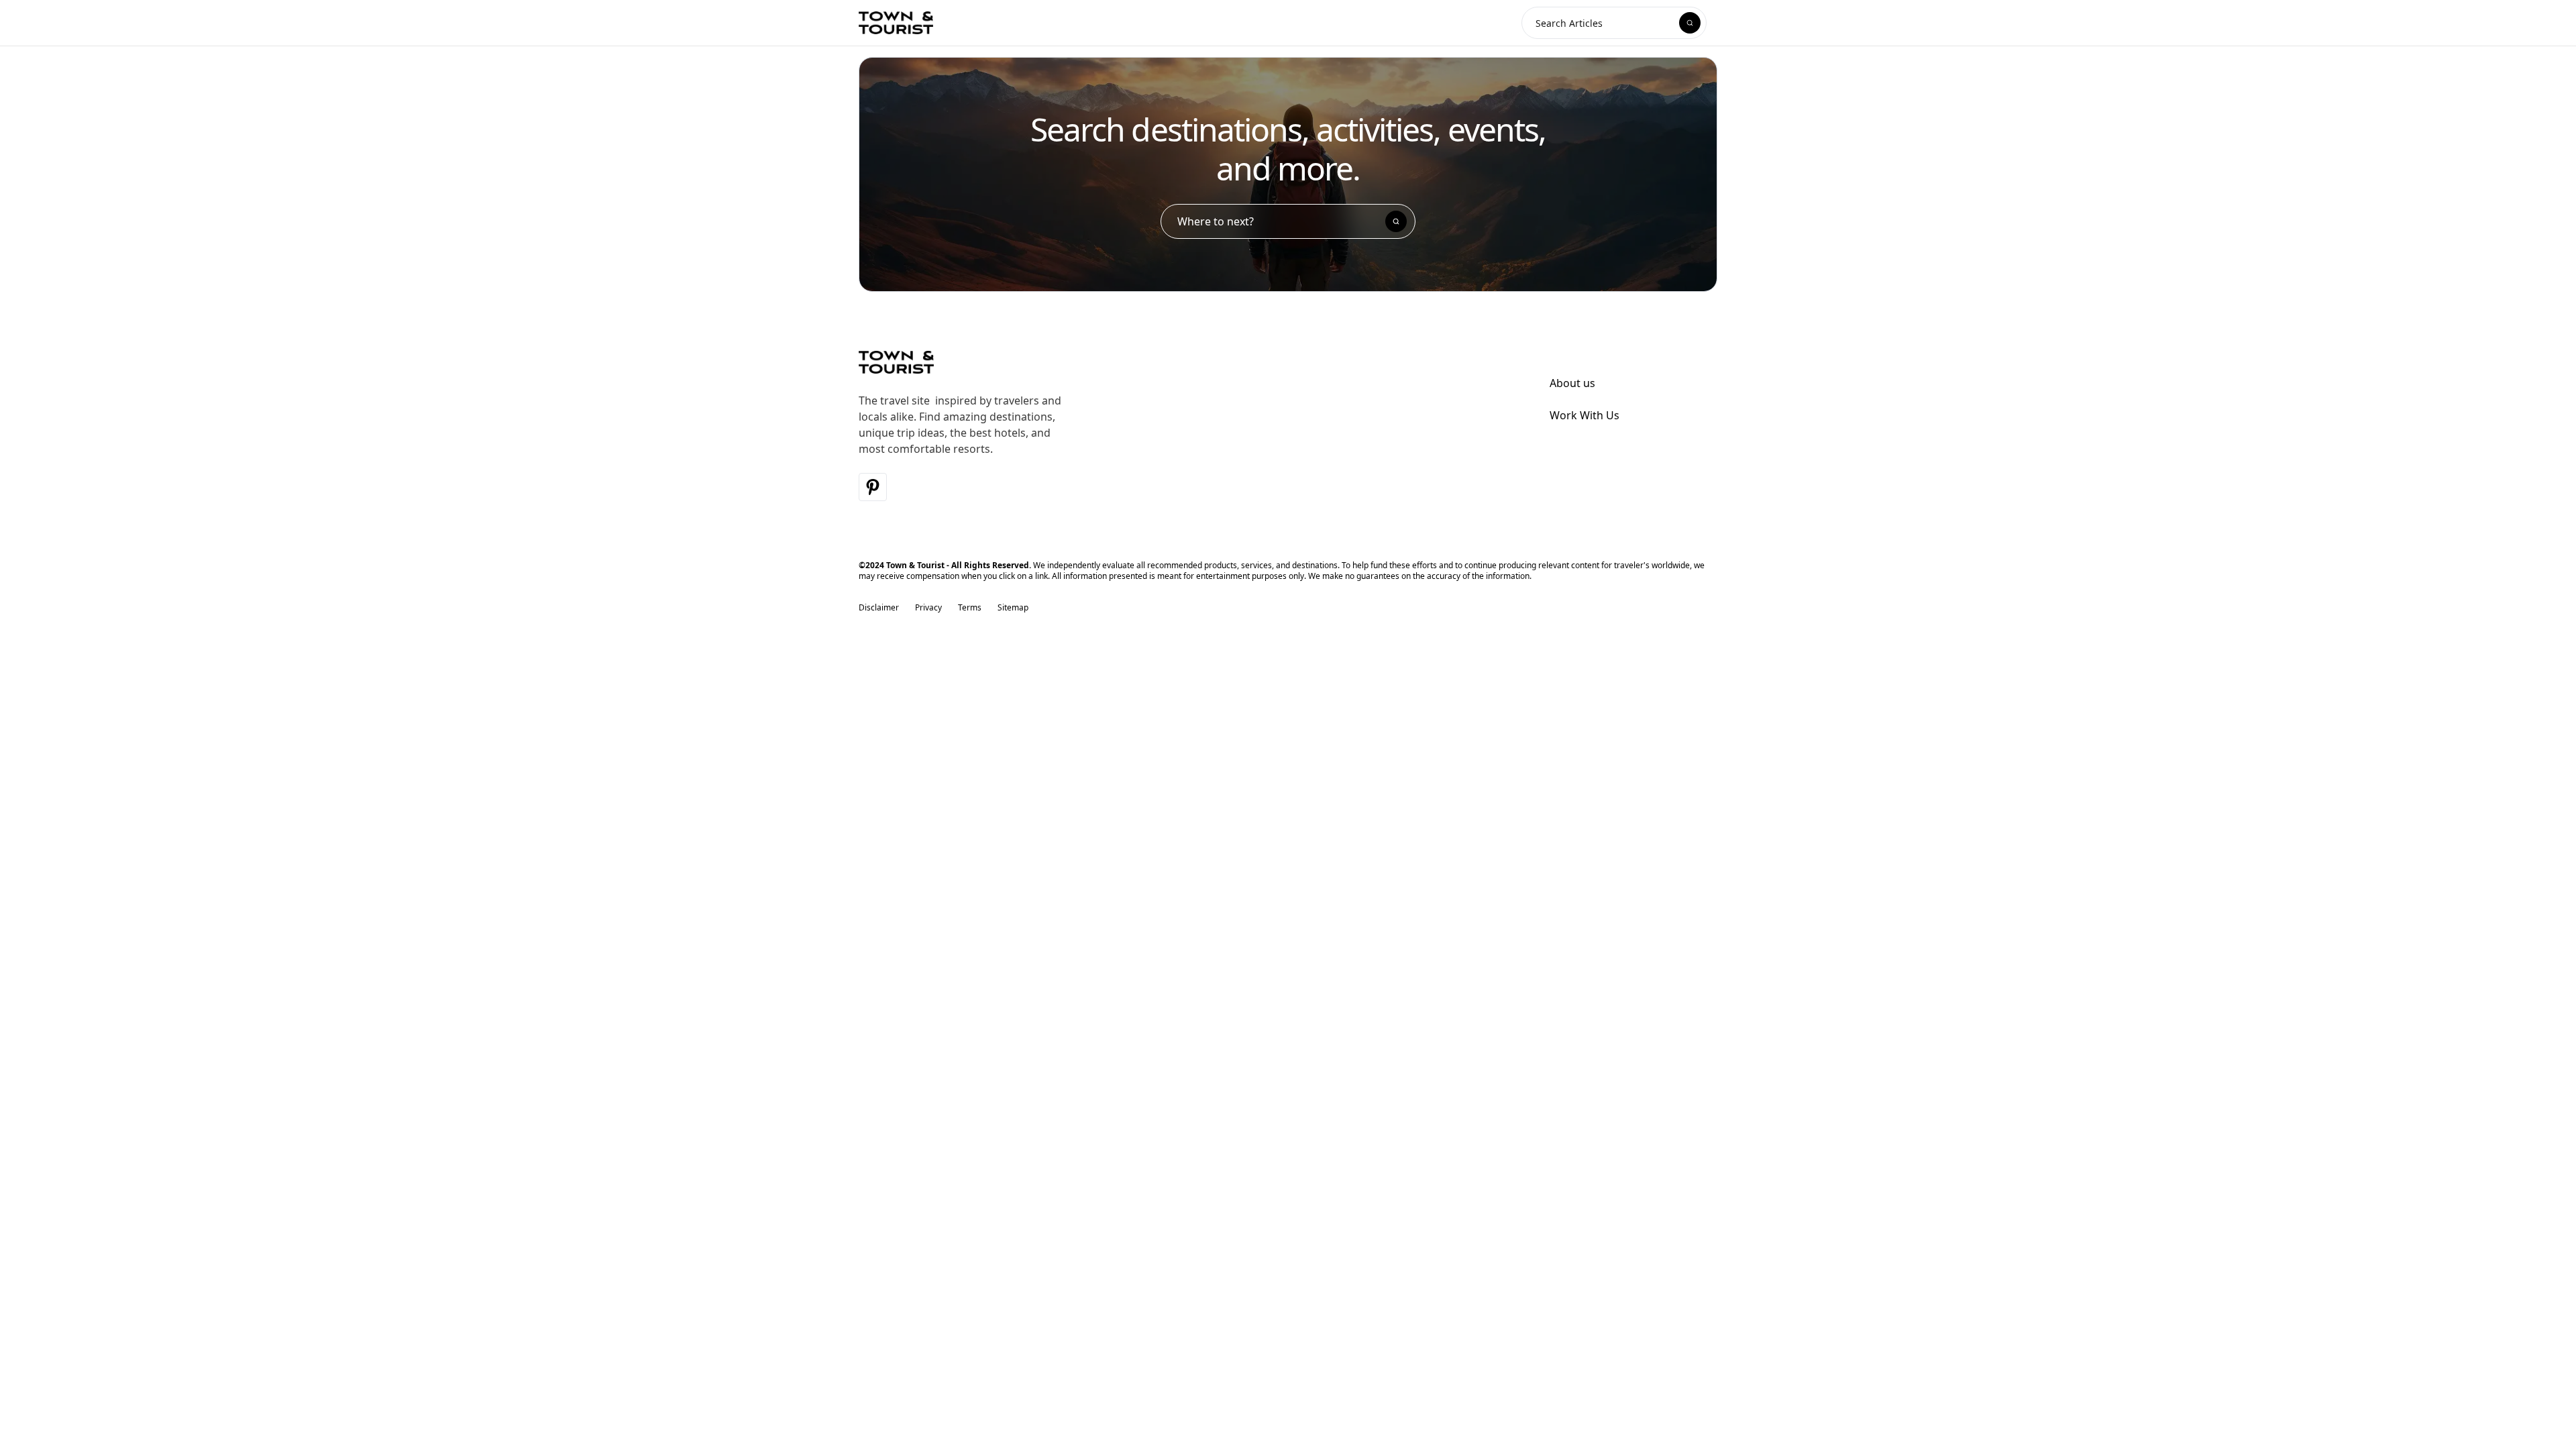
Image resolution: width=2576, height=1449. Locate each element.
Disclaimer (879, 608)
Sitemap (1013, 608)
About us (1572, 383)
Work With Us (1585, 415)
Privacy (928, 608)
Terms (970, 608)
